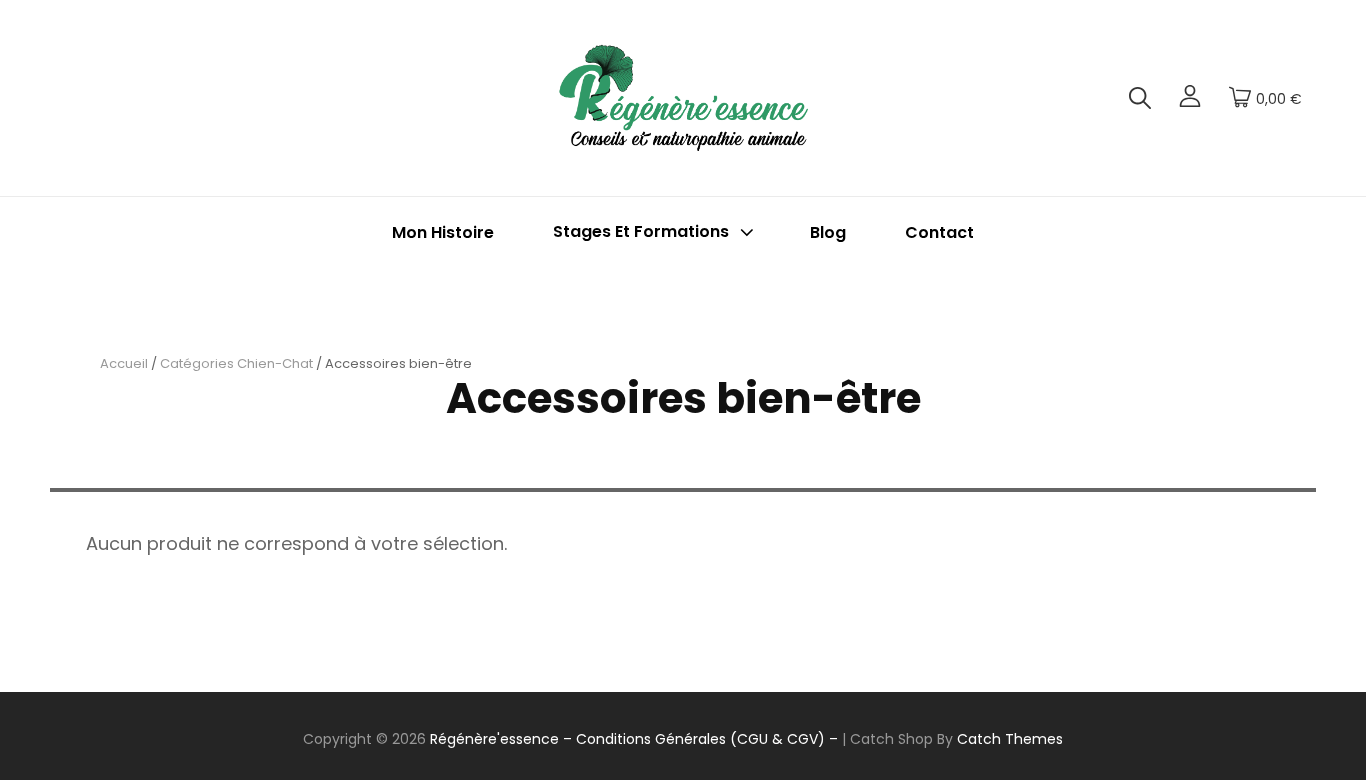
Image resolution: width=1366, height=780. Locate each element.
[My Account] (1190, 98)
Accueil (124, 363)
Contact (939, 232)
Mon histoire (443, 232)
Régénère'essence (494, 739)
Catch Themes (1010, 739)
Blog (828, 232)
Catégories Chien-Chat (236, 363)
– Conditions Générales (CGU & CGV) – (700, 739)
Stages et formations (641, 232)
